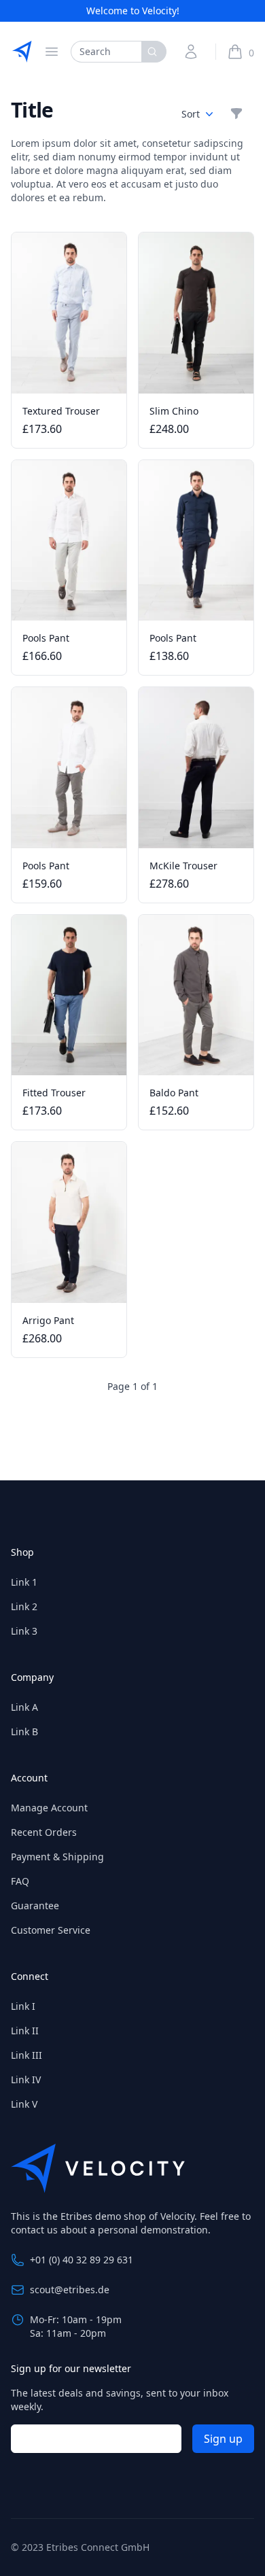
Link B (24, 1731)
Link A (24, 1707)
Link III (26, 2055)
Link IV (26, 2079)
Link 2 (24, 1606)
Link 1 (24, 1582)
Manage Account (49, 1808)
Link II (25, 2031)
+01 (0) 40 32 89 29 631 (82, 2260)
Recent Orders (44, 1832)
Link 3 (24, 1631)
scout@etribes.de (70, 2290)
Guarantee (35, 1905)
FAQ (20, 1881)
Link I (23, 2006)
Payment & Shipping (57, 1857)
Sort (191, 114)
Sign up (223, 2439)
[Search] (154, 52)
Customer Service (51, 1930)
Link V (24, 2104)
